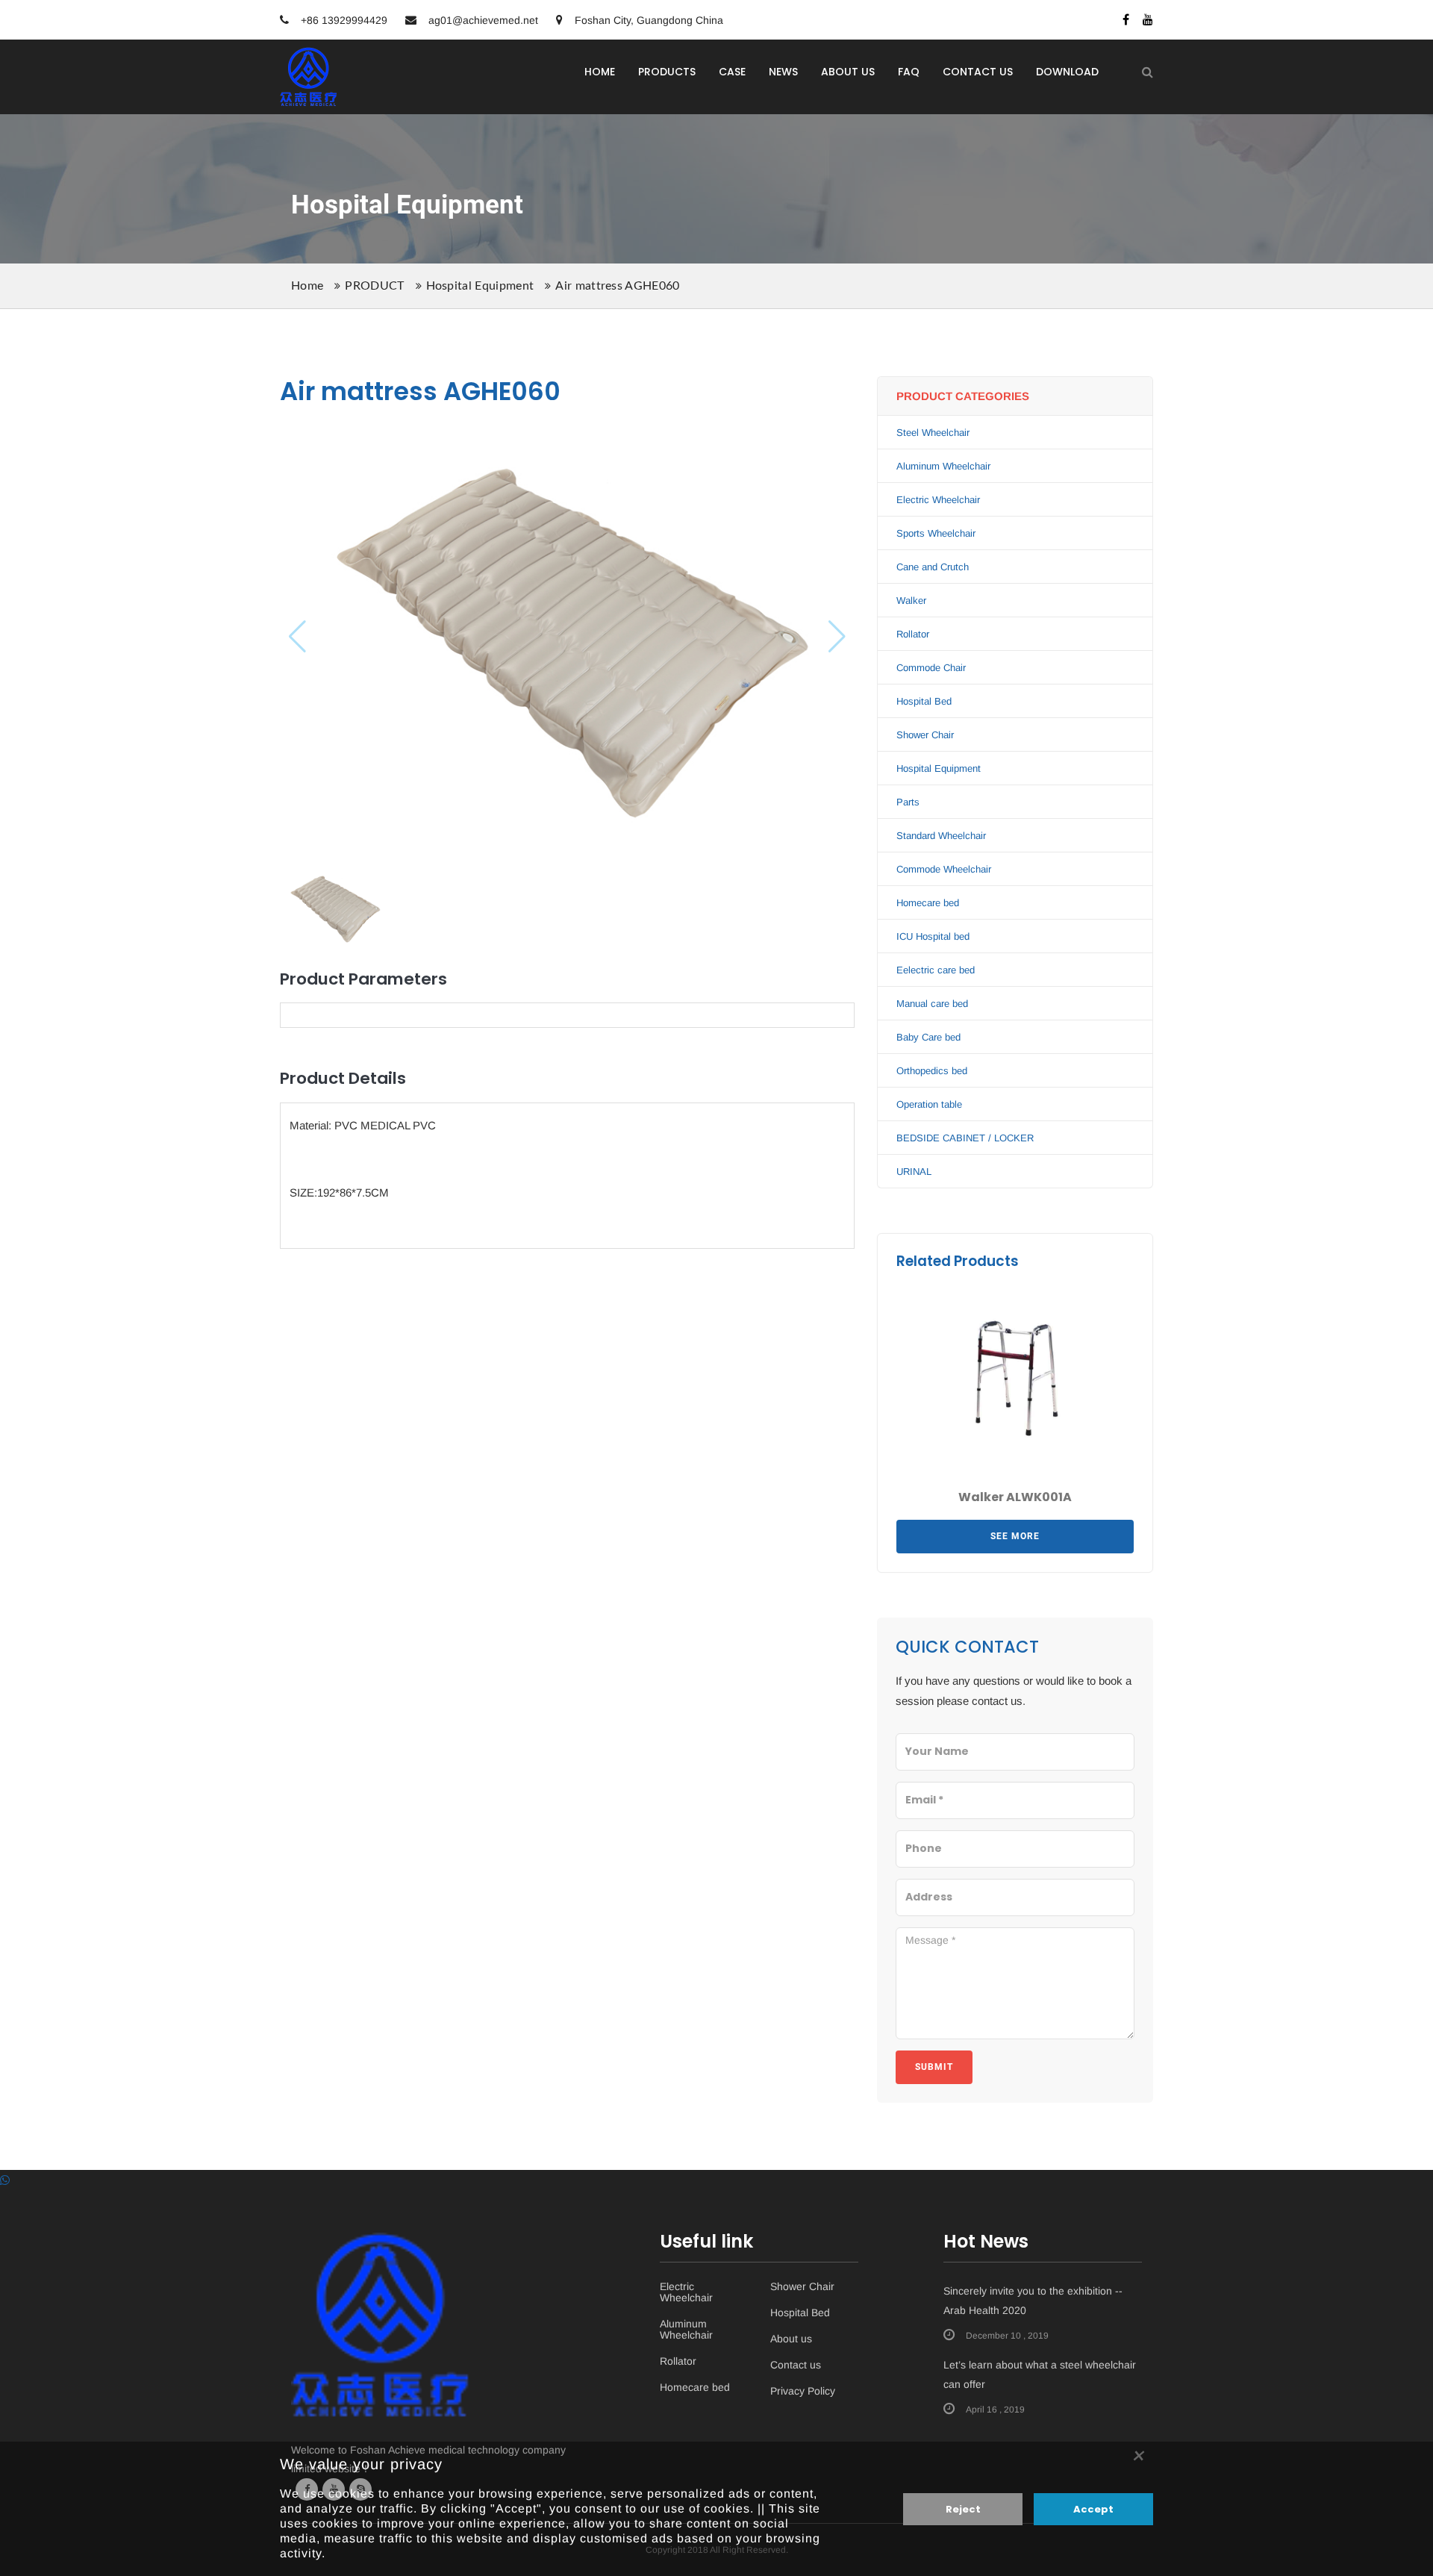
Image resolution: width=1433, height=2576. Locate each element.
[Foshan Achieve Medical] (309, 57)
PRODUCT (374, 286)
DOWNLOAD (1067, 72)
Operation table (929, 1104)
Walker (911, 601)
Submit (934, 2067)
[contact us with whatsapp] (5, 2180)
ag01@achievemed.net (483, 20)
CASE (732, 72)
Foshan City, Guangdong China (647, 20)
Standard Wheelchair (941, 836)
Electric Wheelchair (938, 500)
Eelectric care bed (936, 970)
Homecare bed (928, 903)
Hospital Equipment (480, 286)
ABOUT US (848, 72)
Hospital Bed (924, 701)
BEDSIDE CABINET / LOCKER (965, 1138)
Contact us (796, 2365)
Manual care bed (932, 1004)
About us (791, 2339)
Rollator (913, 634)
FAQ (909, 72)
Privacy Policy (803, 2391)
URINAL (914, 1172)
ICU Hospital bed (933, 936)
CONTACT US (978, 72)
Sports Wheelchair (936, 533)
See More (1015, 1536)
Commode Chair (931, 668)
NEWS (783, 72)
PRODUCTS (667, 72)
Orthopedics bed (932, 1071)
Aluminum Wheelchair (943, 466)
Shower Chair (925, 735)
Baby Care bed (928, 1037)
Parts (908, 802)
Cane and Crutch (933, 567)
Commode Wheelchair (944, 869)
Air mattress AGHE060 (617, 286)
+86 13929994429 (343, 20)
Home (307, 286)
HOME (600, 72)
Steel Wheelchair (933, 433)
